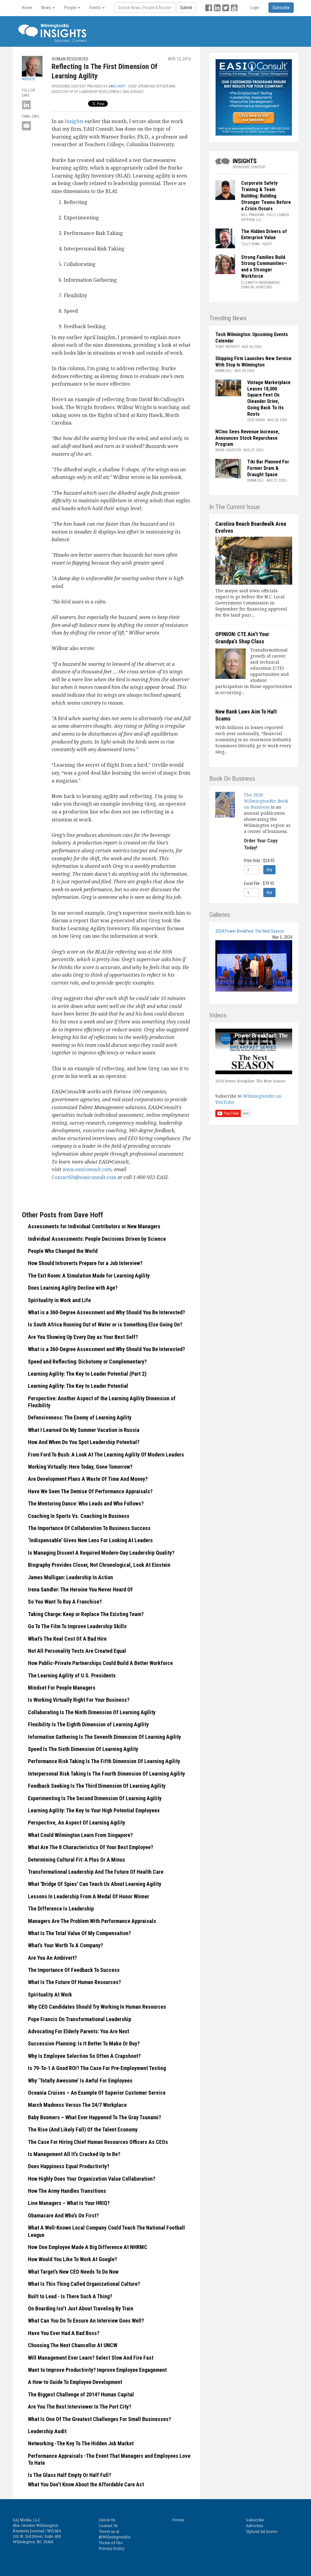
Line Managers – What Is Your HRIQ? (69, 2203)
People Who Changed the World (63, 1251)
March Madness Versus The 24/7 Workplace (77, 2105)
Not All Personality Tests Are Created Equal (77, 1651)
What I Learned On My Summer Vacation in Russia (84, 1430)
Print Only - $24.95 (259, 861)
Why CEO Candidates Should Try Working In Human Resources (97, 2007)
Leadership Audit (47, 2431)
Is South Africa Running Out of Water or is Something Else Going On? (105, 1324)
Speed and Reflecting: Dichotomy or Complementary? (87, 1362)
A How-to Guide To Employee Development (75, 2382)
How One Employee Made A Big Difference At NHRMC (88, 2247)
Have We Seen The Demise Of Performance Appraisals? (90, 1491)
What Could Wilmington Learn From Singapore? (80, 1835)
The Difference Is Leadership (61, 1909)
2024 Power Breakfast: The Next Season (250, 931)
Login (255, 8)
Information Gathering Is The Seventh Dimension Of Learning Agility (104, 1737)
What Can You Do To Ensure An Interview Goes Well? (86, 2321)
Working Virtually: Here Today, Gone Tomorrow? (80, 1467)
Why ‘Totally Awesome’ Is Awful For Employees (80, 2081)
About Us (107, 2520)
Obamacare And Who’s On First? (63, 2215)
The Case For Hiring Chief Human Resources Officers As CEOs (98, 2142)
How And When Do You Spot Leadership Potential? (84, 1442)
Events (178, 2520)
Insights (75, 121)
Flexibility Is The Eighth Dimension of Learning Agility (88, 1724)
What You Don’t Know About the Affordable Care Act (86, 2484)
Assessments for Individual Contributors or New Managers (94, 1226)
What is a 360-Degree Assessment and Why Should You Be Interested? (106, 1312)
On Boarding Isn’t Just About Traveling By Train (81, 2308)
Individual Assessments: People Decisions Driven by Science (97, 1239)
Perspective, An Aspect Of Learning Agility (77, 1823)
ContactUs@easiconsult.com (84, 1177)
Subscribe (255, 2520)
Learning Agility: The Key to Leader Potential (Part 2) (87, 1374)
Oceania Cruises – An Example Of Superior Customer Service (97, 2093)
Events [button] (96, 8)
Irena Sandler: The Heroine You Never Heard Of (80, 1589)
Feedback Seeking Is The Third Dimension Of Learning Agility (97, 1786)
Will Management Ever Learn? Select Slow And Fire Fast (91, 2358)
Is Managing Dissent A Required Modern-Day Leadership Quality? (101, 1553)
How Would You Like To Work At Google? (72, 2259)
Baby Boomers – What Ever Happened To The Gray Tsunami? (94, 2117)
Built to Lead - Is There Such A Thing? (70, 2296)
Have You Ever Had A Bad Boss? (64, 2333)
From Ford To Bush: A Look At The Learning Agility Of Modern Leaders (106, 1455)
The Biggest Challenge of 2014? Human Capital (81, 2394)
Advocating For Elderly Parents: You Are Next (79, 2031)
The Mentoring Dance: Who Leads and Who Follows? (86, 1503)
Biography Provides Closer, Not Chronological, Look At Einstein (99, 1565)
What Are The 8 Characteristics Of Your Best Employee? (91, 1847)
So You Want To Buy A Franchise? (65, 1602)
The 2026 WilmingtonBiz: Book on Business (266, 801)
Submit (186, 8)
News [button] (47, 8)
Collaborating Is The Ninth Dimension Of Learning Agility (92, 1712)
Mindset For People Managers (62, 1688)
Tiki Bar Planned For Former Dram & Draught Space (268, 468)
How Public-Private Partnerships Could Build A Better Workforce (100, 1663)
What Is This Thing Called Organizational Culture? (84, 2284)
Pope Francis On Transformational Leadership (80, 2019)
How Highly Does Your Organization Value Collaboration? (92, 2179)
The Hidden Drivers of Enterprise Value (264, 235)
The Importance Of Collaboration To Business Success (89, 1528)
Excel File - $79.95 (259, 883)
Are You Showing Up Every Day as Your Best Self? (83, 1337)
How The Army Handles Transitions (67, 2191)
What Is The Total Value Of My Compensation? (79, 1933)
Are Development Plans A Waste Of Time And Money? (88, 1479)
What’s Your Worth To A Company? (65, 1945)
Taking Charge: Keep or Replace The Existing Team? (86, 1614)
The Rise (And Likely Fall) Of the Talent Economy (83, 2129)
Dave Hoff (117, 86)
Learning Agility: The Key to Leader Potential (78, 1386)
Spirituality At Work (50, 1995)
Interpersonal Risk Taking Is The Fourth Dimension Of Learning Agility (106, 1774)
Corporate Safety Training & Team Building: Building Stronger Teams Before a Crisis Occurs (266, 196)
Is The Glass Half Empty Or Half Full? (70, 2475)
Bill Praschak (253, 215)
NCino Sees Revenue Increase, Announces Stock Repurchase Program (247, 438)
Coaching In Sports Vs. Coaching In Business (79, 1516)
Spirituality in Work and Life (59, 1300)
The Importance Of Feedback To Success (74, 1970)
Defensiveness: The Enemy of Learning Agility (80, 1417)
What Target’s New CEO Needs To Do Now (73, 2272)
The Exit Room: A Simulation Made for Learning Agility (89, 1276)
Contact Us (108, 2526)
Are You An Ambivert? (52, 1958)
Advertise (255, 2526)
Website (29, 79)
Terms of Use (111, 2543)
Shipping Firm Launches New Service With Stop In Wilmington (253, 362)
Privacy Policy (112, 2548)
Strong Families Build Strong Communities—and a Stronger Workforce (264, 267)
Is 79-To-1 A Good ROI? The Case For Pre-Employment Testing (97, 2068)
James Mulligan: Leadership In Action (70, 1577)
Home (27, 8)
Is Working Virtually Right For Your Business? (79, 1700)
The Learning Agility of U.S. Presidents (72, 1675)
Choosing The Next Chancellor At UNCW (73, 2345)
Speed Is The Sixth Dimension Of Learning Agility (83, 1749)
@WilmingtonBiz (115, 2537)
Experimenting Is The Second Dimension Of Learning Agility (95, 1798)
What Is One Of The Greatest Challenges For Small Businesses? (99, 2419)
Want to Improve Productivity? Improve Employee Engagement (97, 2370)
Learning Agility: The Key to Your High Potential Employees (94, 1810)
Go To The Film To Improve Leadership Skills (77, 1626)
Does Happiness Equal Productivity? (69, 2166)
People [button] (71, 8)
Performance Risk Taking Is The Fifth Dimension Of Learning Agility (104, 1761)
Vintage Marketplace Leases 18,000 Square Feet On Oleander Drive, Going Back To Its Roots (269, 398)
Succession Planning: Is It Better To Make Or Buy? (84, 2043)
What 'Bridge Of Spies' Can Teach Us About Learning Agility (95, 1884)
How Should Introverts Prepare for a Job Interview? (85, 1263)
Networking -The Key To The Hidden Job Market (81, 2443)
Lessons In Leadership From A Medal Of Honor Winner (89, 1896)
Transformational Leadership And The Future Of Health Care (96, 1872)
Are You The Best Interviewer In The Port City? (80, 2407)
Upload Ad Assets (262, 2531)
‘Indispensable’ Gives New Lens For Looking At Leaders (90, 1540)
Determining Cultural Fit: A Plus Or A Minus (77, 1860)
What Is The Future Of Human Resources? (74, 1982)
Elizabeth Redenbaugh (260, 283)
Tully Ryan (250, 244)
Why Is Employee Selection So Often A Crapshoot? (84, 2056)
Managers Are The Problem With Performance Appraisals (92, 1921)
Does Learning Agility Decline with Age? (73, 1288)
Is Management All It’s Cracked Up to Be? (74, 2154)
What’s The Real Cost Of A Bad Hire (67, 1639)
